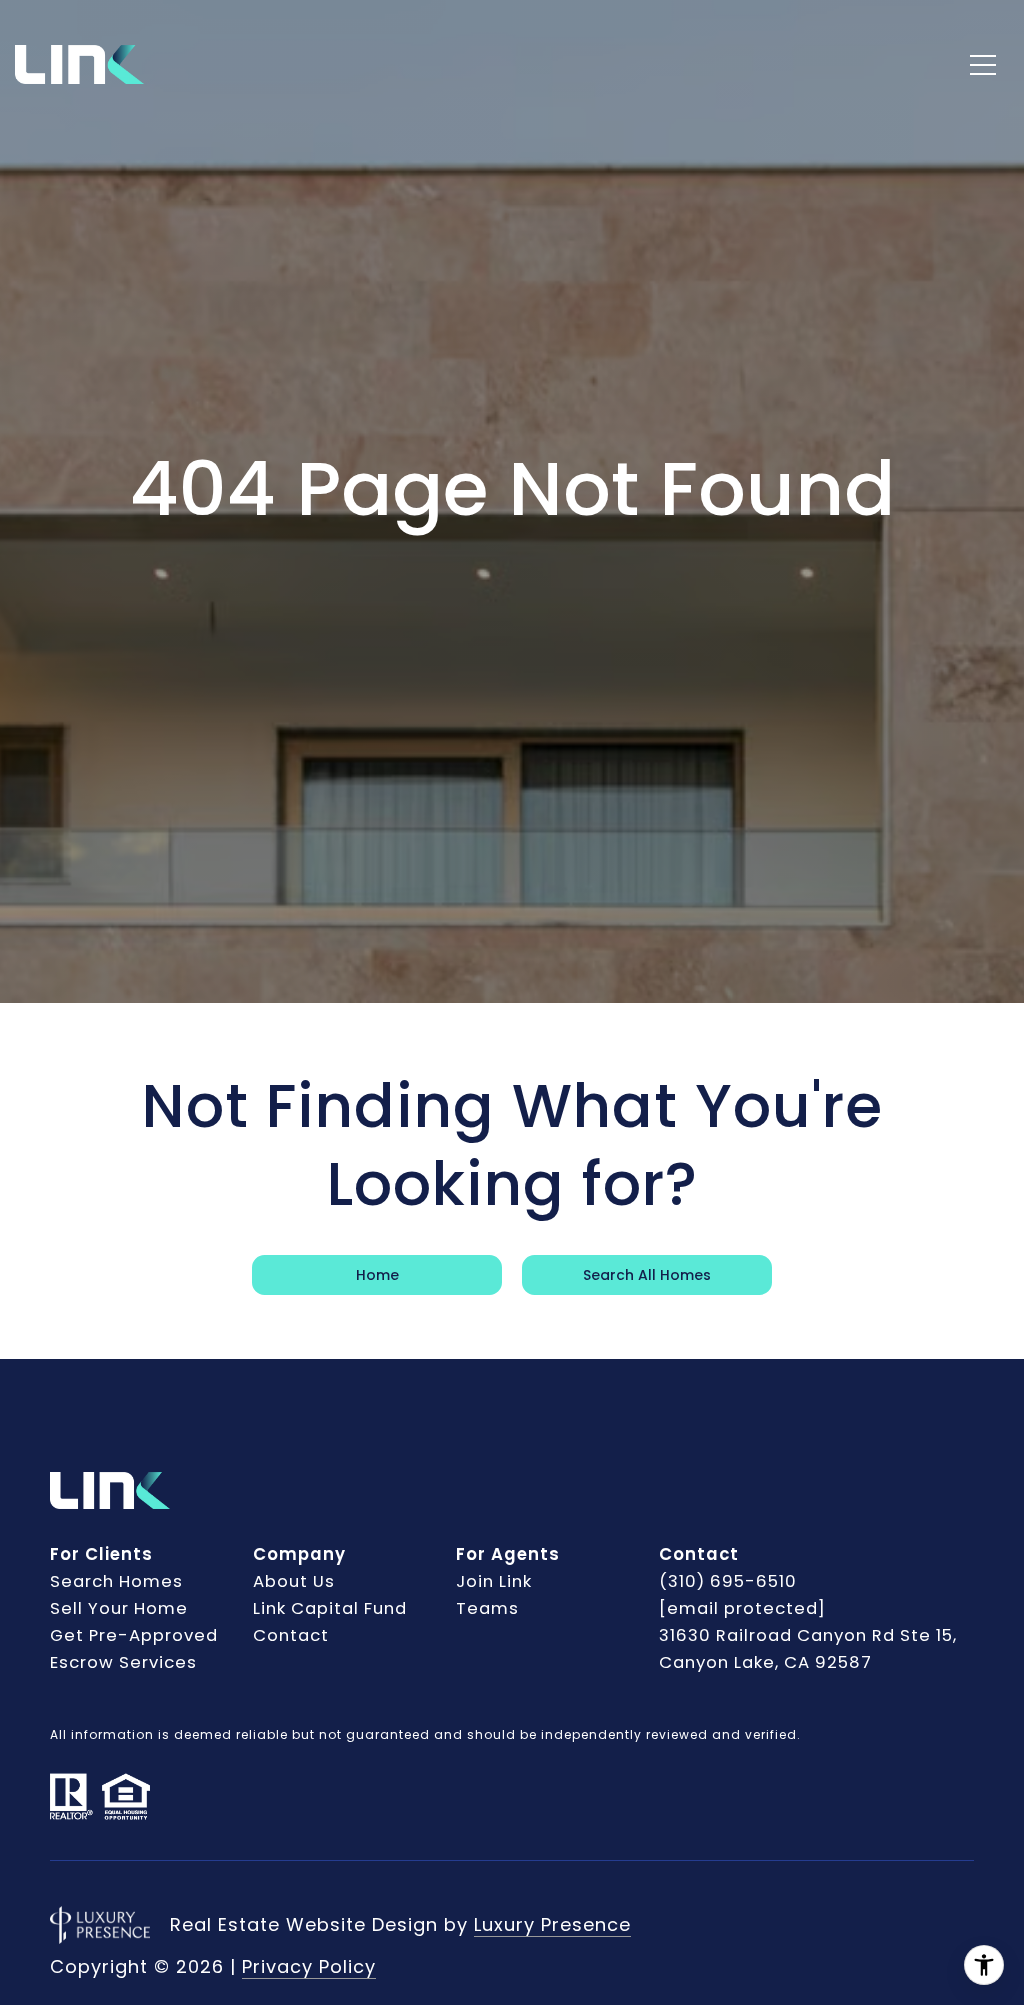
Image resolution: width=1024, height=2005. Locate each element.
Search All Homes (647, 1275)
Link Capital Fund (330, 1608)
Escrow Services (123, 1662)
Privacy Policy (309, 1966)
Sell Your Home (119, 1608)
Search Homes (116, 1581)
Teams (487, 1608)
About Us (294, 1581)
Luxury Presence (552, 1924)
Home (377, 1275)
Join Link (494, 1581)
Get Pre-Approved (134, 1635)
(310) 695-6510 (728, 1581)
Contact (291, 1635)
